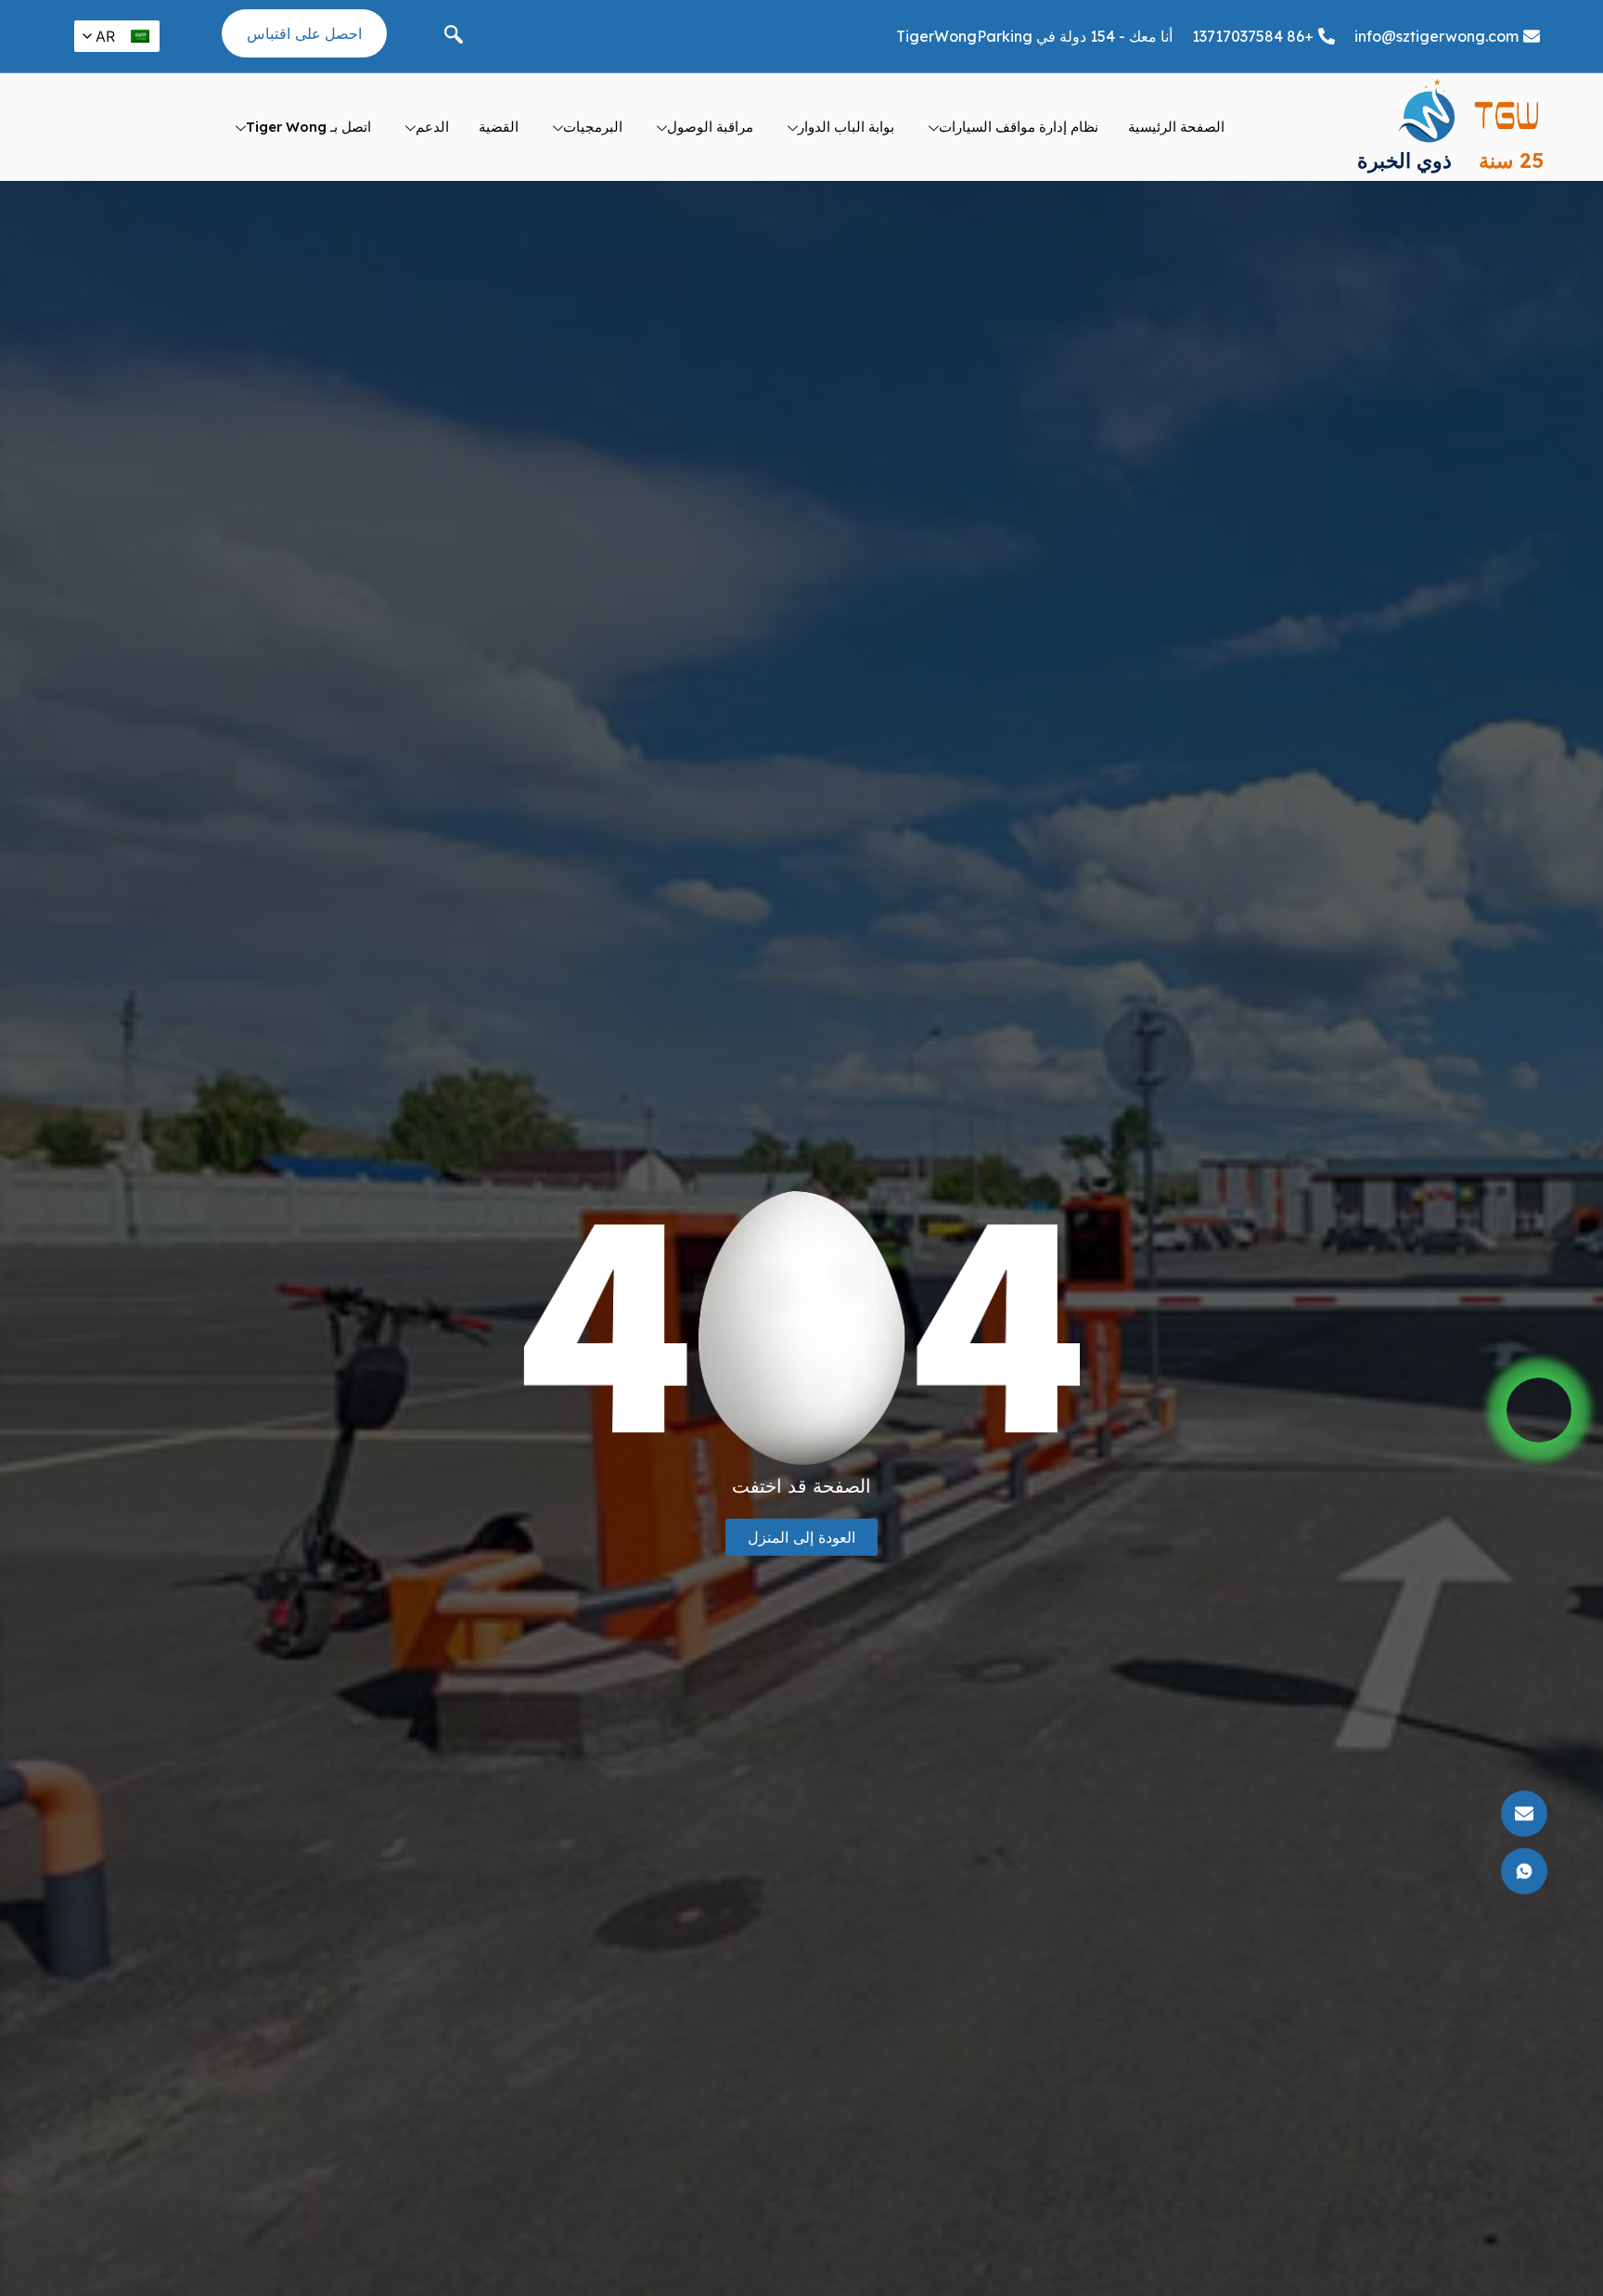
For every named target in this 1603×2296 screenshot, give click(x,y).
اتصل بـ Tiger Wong (308, 127)
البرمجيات (593, 127)
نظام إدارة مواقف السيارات (1019, 127)
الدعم (432, 127)
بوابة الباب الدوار (846, 127)
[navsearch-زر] (454, 36)
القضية (499, 127)
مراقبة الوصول (710, 127)
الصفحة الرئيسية (1176, 127)
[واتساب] (1539, 1410)
